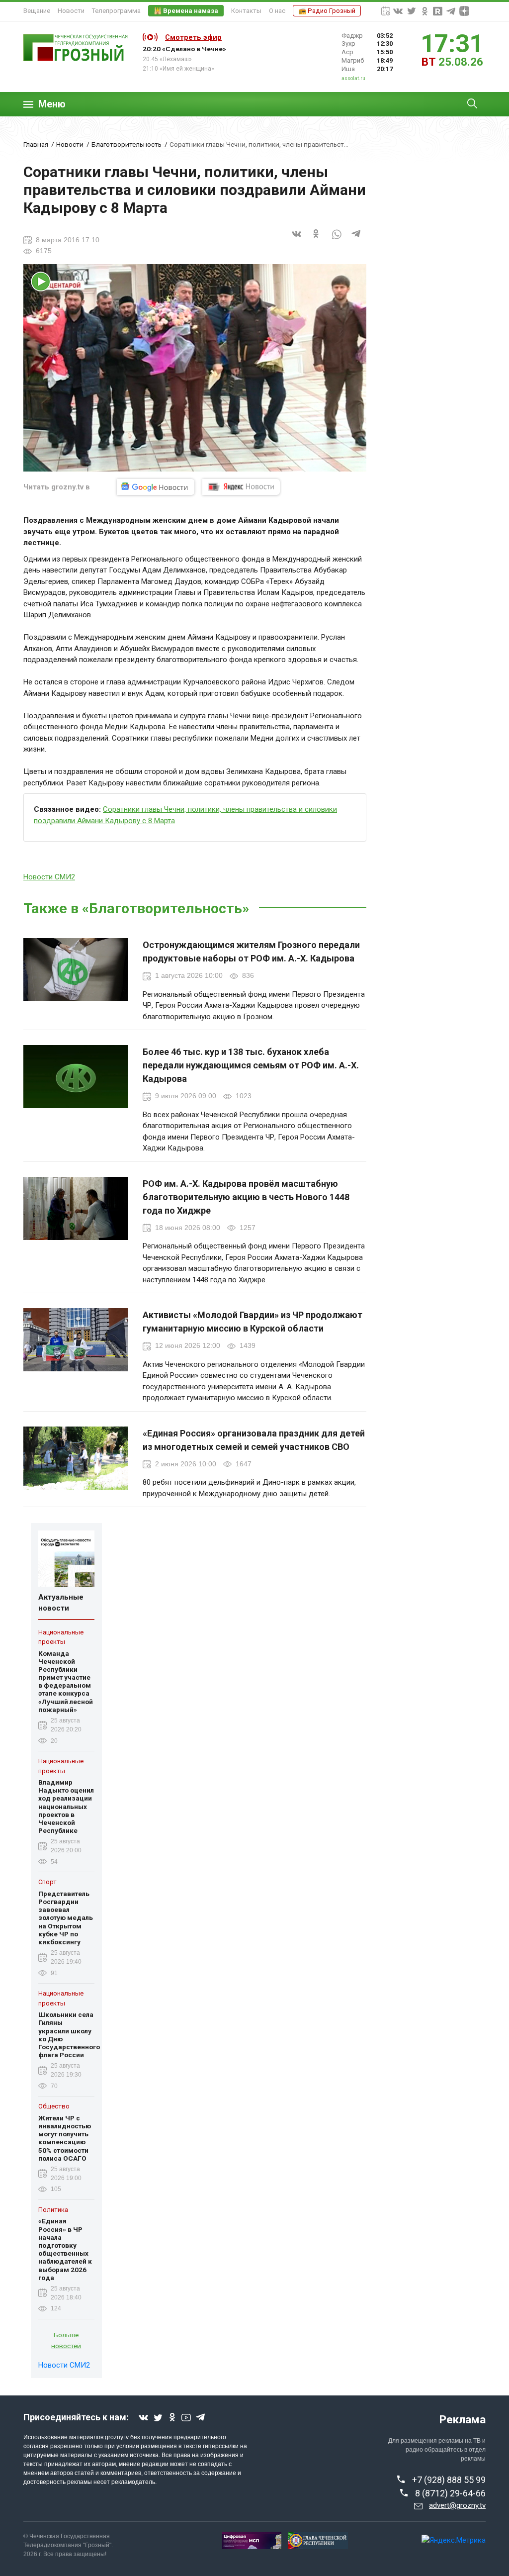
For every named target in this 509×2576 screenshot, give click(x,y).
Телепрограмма (116, 11)
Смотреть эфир (193, 37)
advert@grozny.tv (457, 2505)
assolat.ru (353, 78)
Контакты (246, 11)
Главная (36, 144)
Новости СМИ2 (49, 877)
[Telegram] (356, 240)
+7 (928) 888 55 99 (449, 2480)
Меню (52, 104)
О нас (277, 11)
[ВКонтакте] (297, 240)
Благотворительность (127, 144)
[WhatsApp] (337, 240)
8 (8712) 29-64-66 (450, 2493)
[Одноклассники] (317, 240)
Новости (71, 11)
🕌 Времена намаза (186, 11)
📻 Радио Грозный (327, 11)
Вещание (37, 11)
